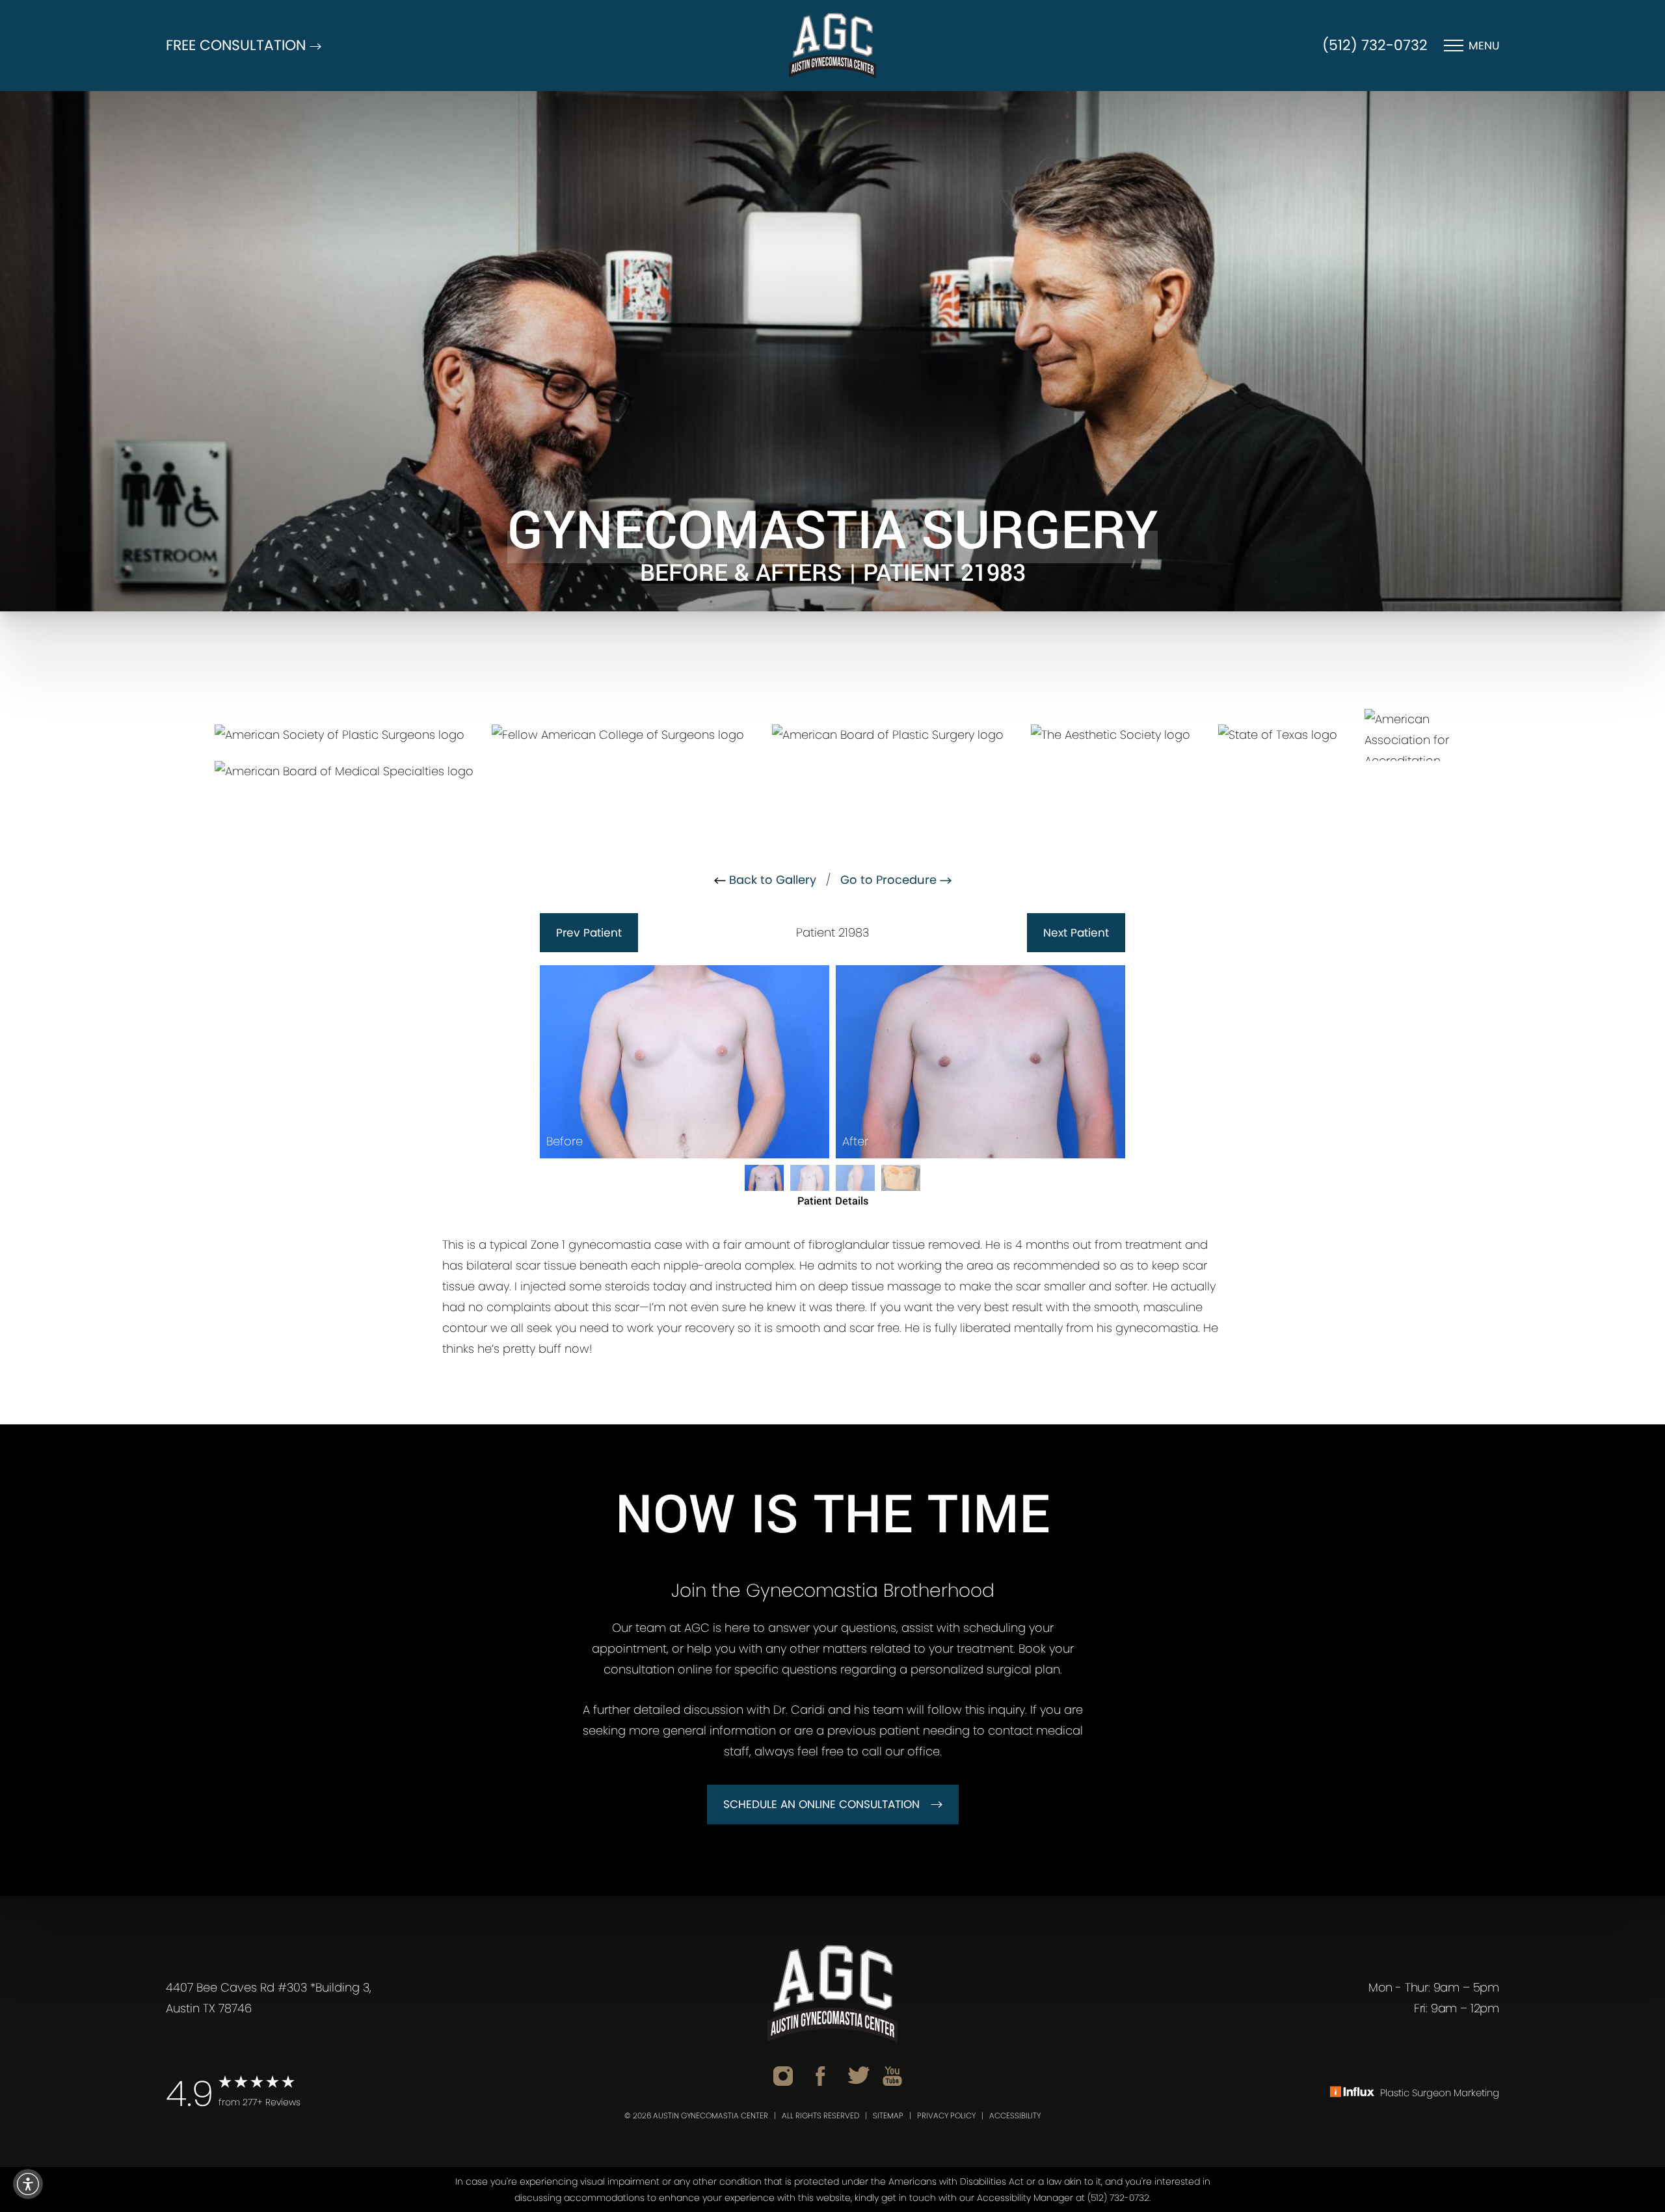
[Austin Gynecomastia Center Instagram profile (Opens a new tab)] (783, 2075)
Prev (589, 933)
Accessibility (1015, 2115)
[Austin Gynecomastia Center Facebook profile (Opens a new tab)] (820, 2075)
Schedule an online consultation (821, 1804)
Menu (1484, 46)
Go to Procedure (890, 880)
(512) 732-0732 (1375, 45)
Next (1076, 933)
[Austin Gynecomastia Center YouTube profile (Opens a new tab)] (892, 2075)
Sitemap (888, 2115)
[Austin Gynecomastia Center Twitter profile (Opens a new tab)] (859, 2075)
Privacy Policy (946, 2115)
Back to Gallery (771, 880)
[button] (28, 2184)
